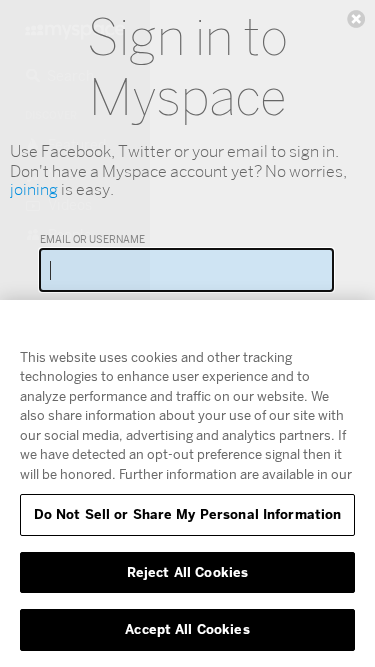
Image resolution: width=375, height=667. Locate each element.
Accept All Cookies (187, 629)
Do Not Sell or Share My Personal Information (188, 514)
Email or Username (92, 239)
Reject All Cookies (187, 572)
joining (34, 189)
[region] (187, 483)
